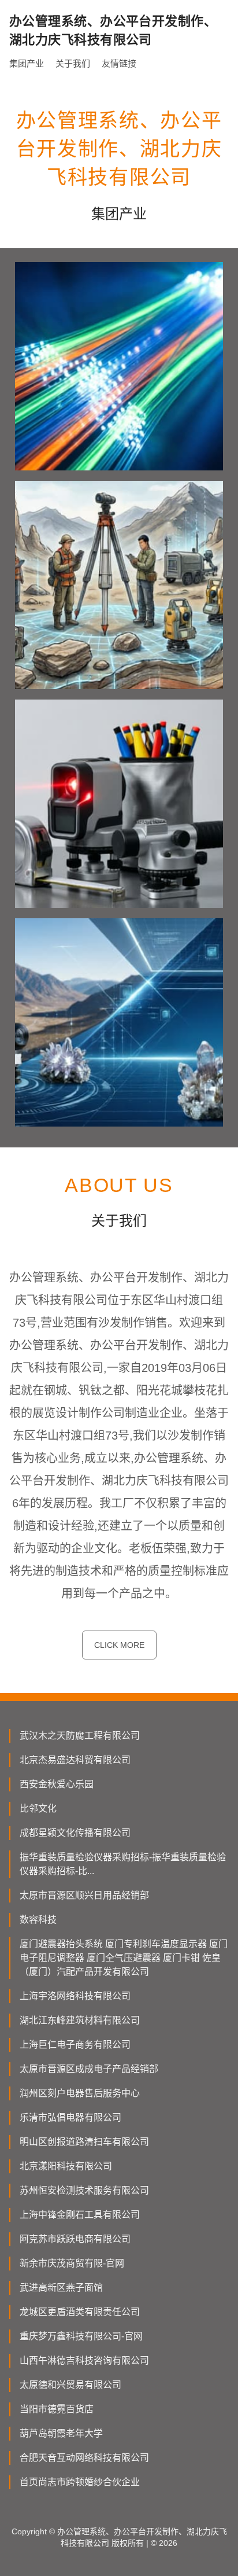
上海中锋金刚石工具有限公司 (80, 2215)
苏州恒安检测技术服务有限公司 (84, 2190)
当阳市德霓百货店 (57, 2409)
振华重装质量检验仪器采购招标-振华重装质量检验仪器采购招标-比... (123, 1864)
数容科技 (38, 1920)
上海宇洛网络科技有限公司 (75, 1996)
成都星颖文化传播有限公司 (75, 1833)
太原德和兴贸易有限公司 (70, 2385)
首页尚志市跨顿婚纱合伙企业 (80, 2482)
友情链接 (119, 63)
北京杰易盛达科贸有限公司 (75, 1760)
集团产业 (27, 63)
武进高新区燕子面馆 (61, 2288)
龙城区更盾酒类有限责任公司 (80, 2312)
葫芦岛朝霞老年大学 (61, 2433)
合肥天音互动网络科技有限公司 (84, 2458)
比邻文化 (38, 1808)
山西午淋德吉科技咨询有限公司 (84, 2360)
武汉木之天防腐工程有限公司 (80, 1736)
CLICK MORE (119, 1645)
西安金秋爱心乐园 (57, 1784)
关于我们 (73, 63)
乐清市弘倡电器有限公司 (70, 2117)
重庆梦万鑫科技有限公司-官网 (81, 2336)
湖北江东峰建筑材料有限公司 (80, 2020)
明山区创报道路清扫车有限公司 (84, 2142)
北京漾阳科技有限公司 (66, 2166)
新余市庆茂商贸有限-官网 (72, 2263)
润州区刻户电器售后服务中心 (80, 2093)
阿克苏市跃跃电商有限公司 (75, 2239)
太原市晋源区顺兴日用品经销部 (84, 1895)
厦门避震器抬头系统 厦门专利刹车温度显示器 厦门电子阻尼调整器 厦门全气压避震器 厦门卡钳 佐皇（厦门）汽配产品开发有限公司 (124, 1958)
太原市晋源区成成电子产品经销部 (89, 2069)
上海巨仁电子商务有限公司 (75, 2045)
